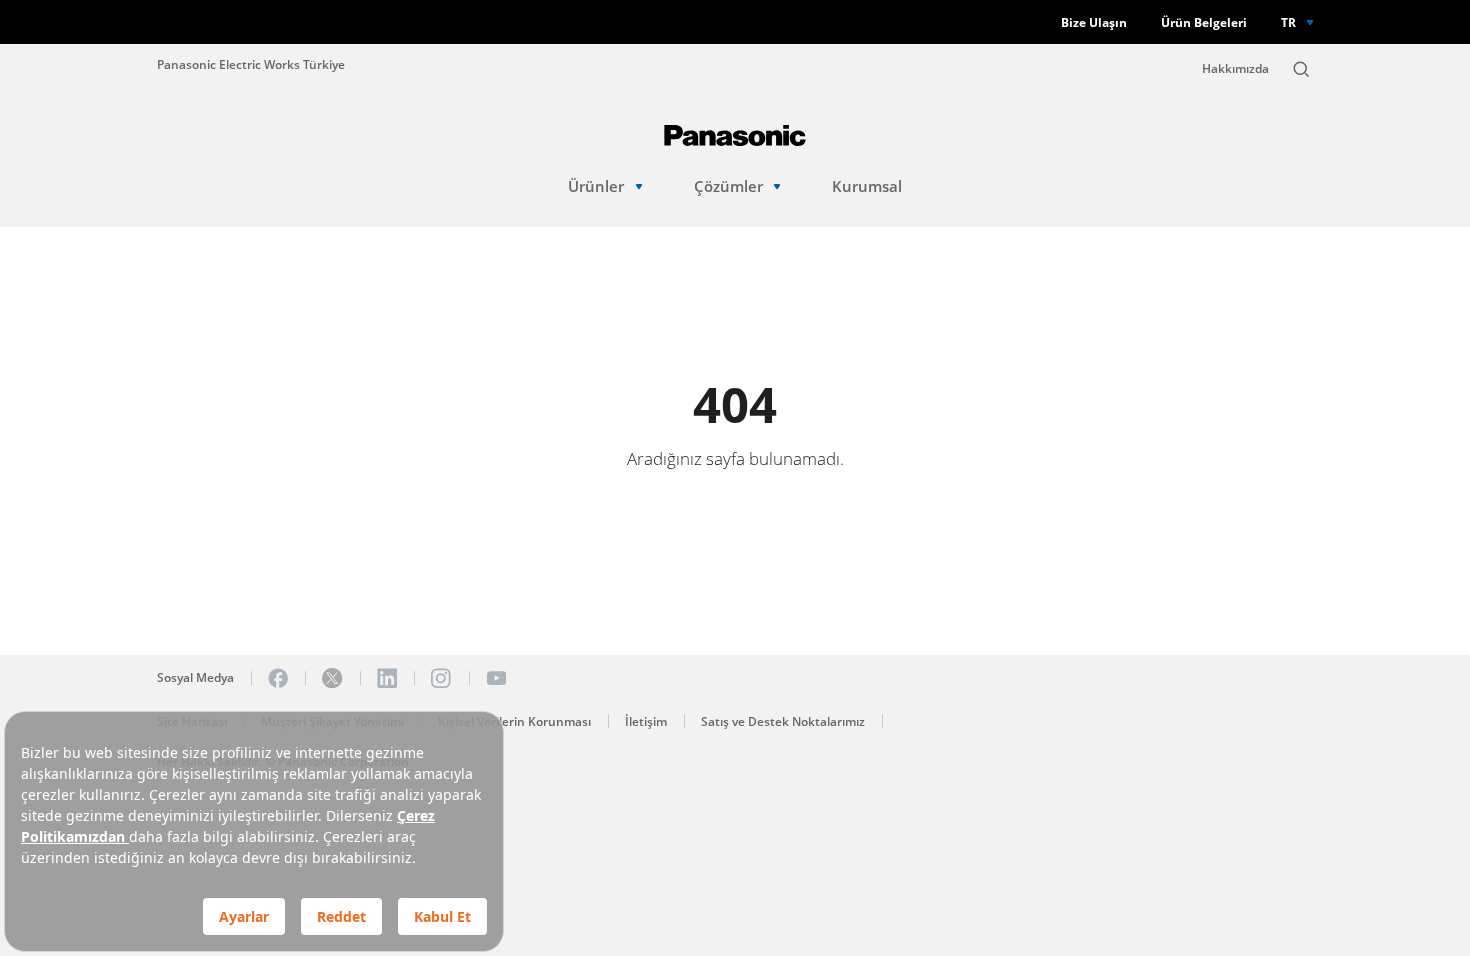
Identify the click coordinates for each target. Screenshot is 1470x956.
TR (1288, 22)
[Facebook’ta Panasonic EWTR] (278, 678)
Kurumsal (867, 186)
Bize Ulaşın (1094, 22)
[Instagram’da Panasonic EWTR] (441, 678)
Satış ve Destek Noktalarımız (783, 721)
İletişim (646, 721)
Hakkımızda (1235, 68)
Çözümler (728, 186)
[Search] (1301, 69)
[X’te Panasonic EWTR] (332, 678)
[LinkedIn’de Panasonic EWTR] (387, 678)
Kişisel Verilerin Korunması (514, 721)
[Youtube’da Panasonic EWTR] (496, 678)
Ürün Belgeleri (1204, 22)
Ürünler (596, 186)
